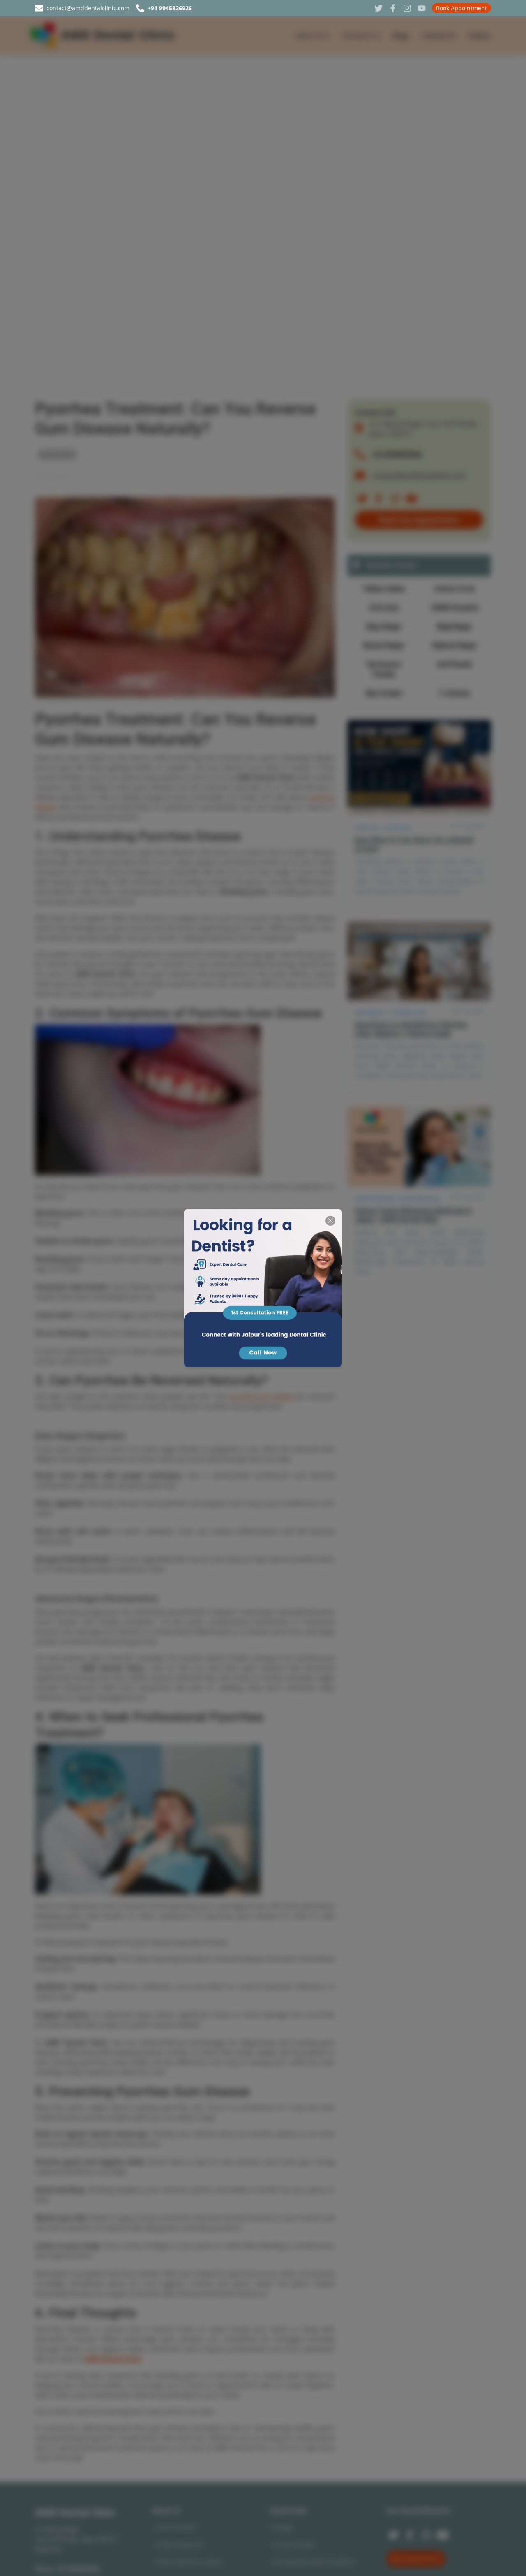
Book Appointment (461, 8)
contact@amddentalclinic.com (88, 8)
